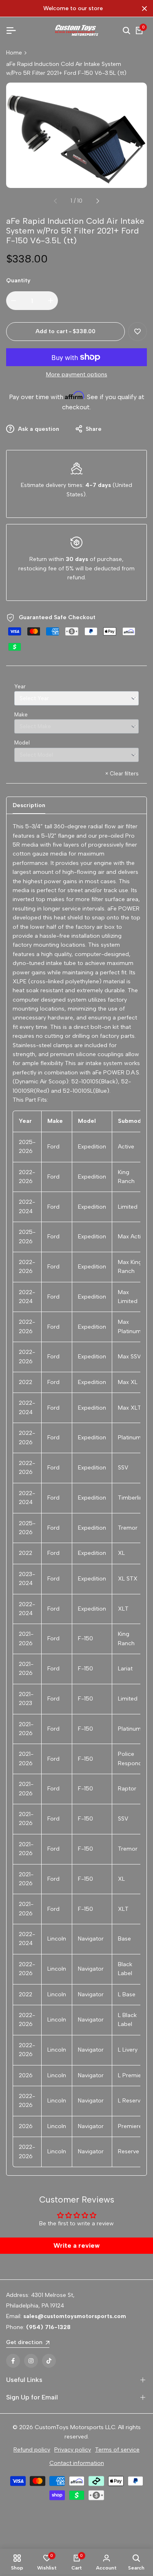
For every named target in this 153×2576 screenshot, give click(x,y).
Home (14, 53)
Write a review (76, 2245)
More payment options (77, 374)
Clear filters (122, 774)
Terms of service (117, 2450)
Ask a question (38, 429)
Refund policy (32, 2450)
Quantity (18, 281)
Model (22, 743)
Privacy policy (73, 2450)
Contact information (77, 2463)
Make (21, 715)
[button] (137, 332)
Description (29, 805)
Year (20, 687)
